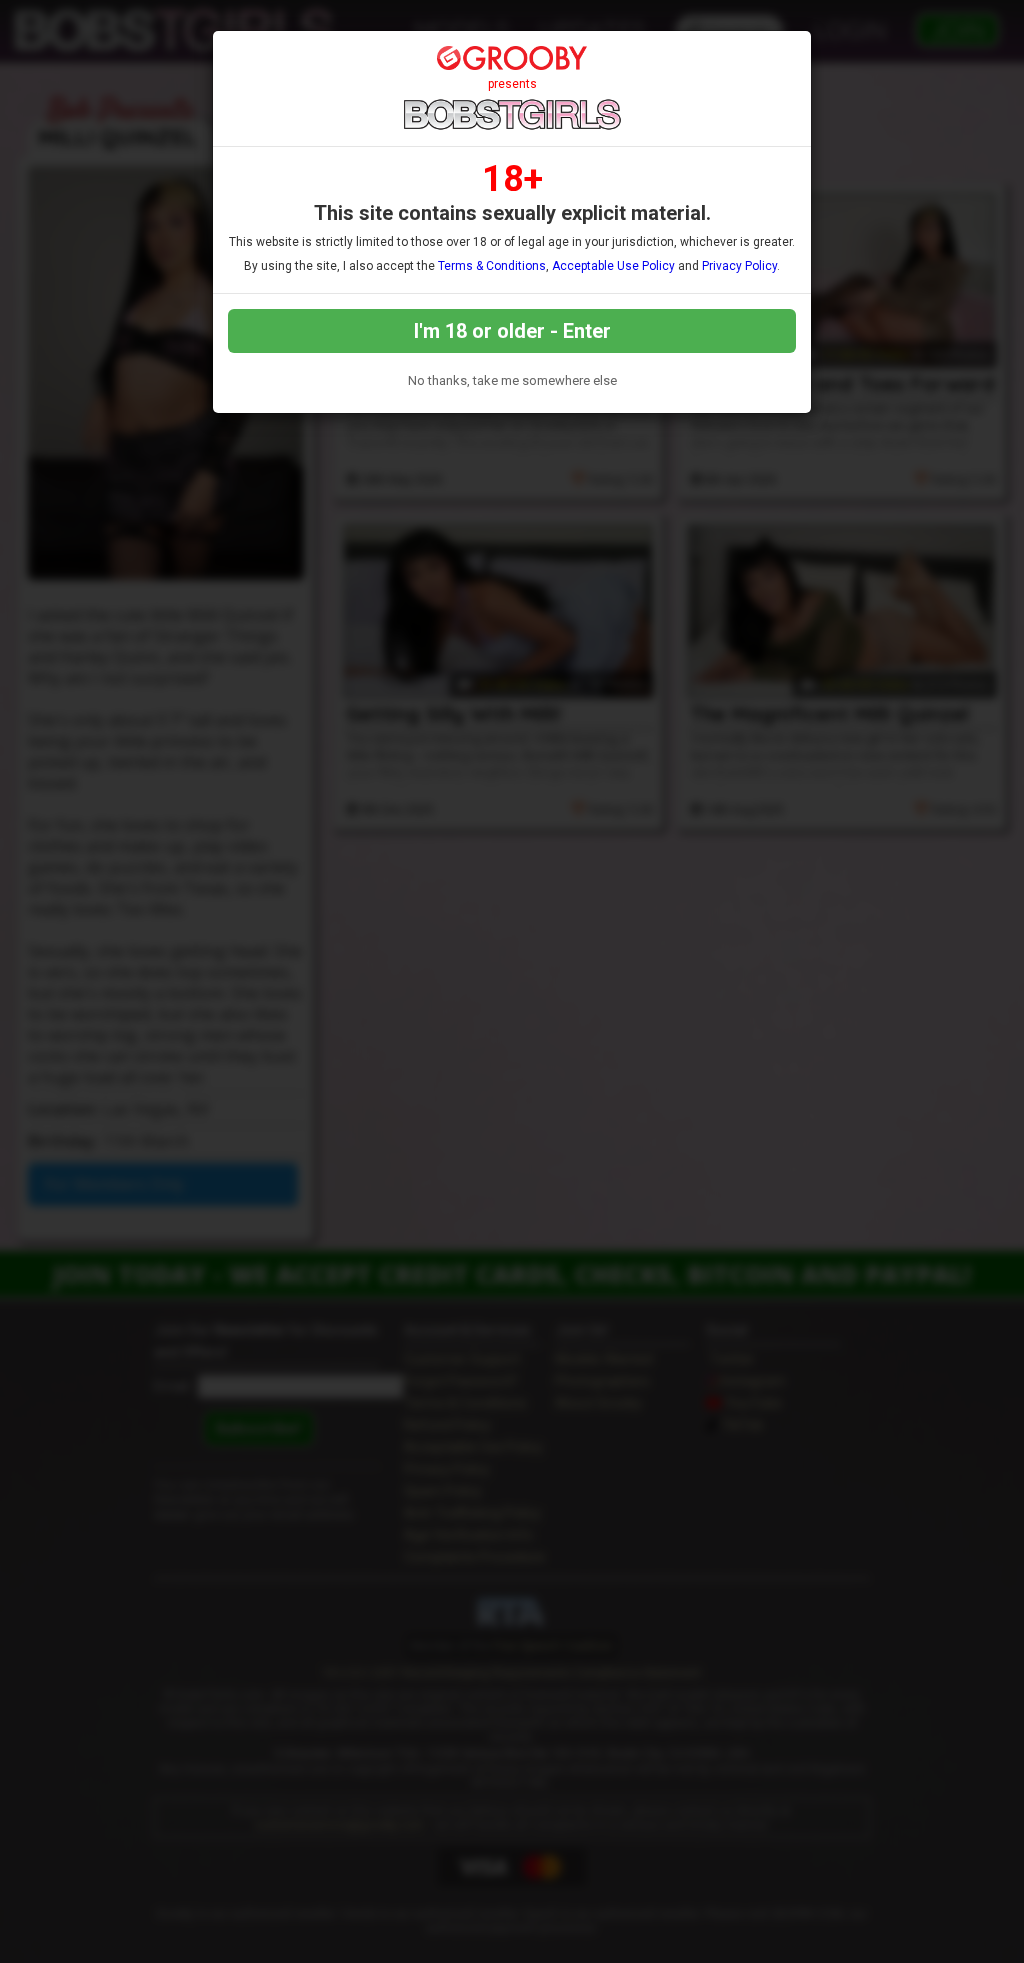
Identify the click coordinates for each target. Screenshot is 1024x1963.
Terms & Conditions (492, 266)
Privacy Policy (739, 266)
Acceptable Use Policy (613, 266)
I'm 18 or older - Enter (512, 331)
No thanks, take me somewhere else (512, 380)
